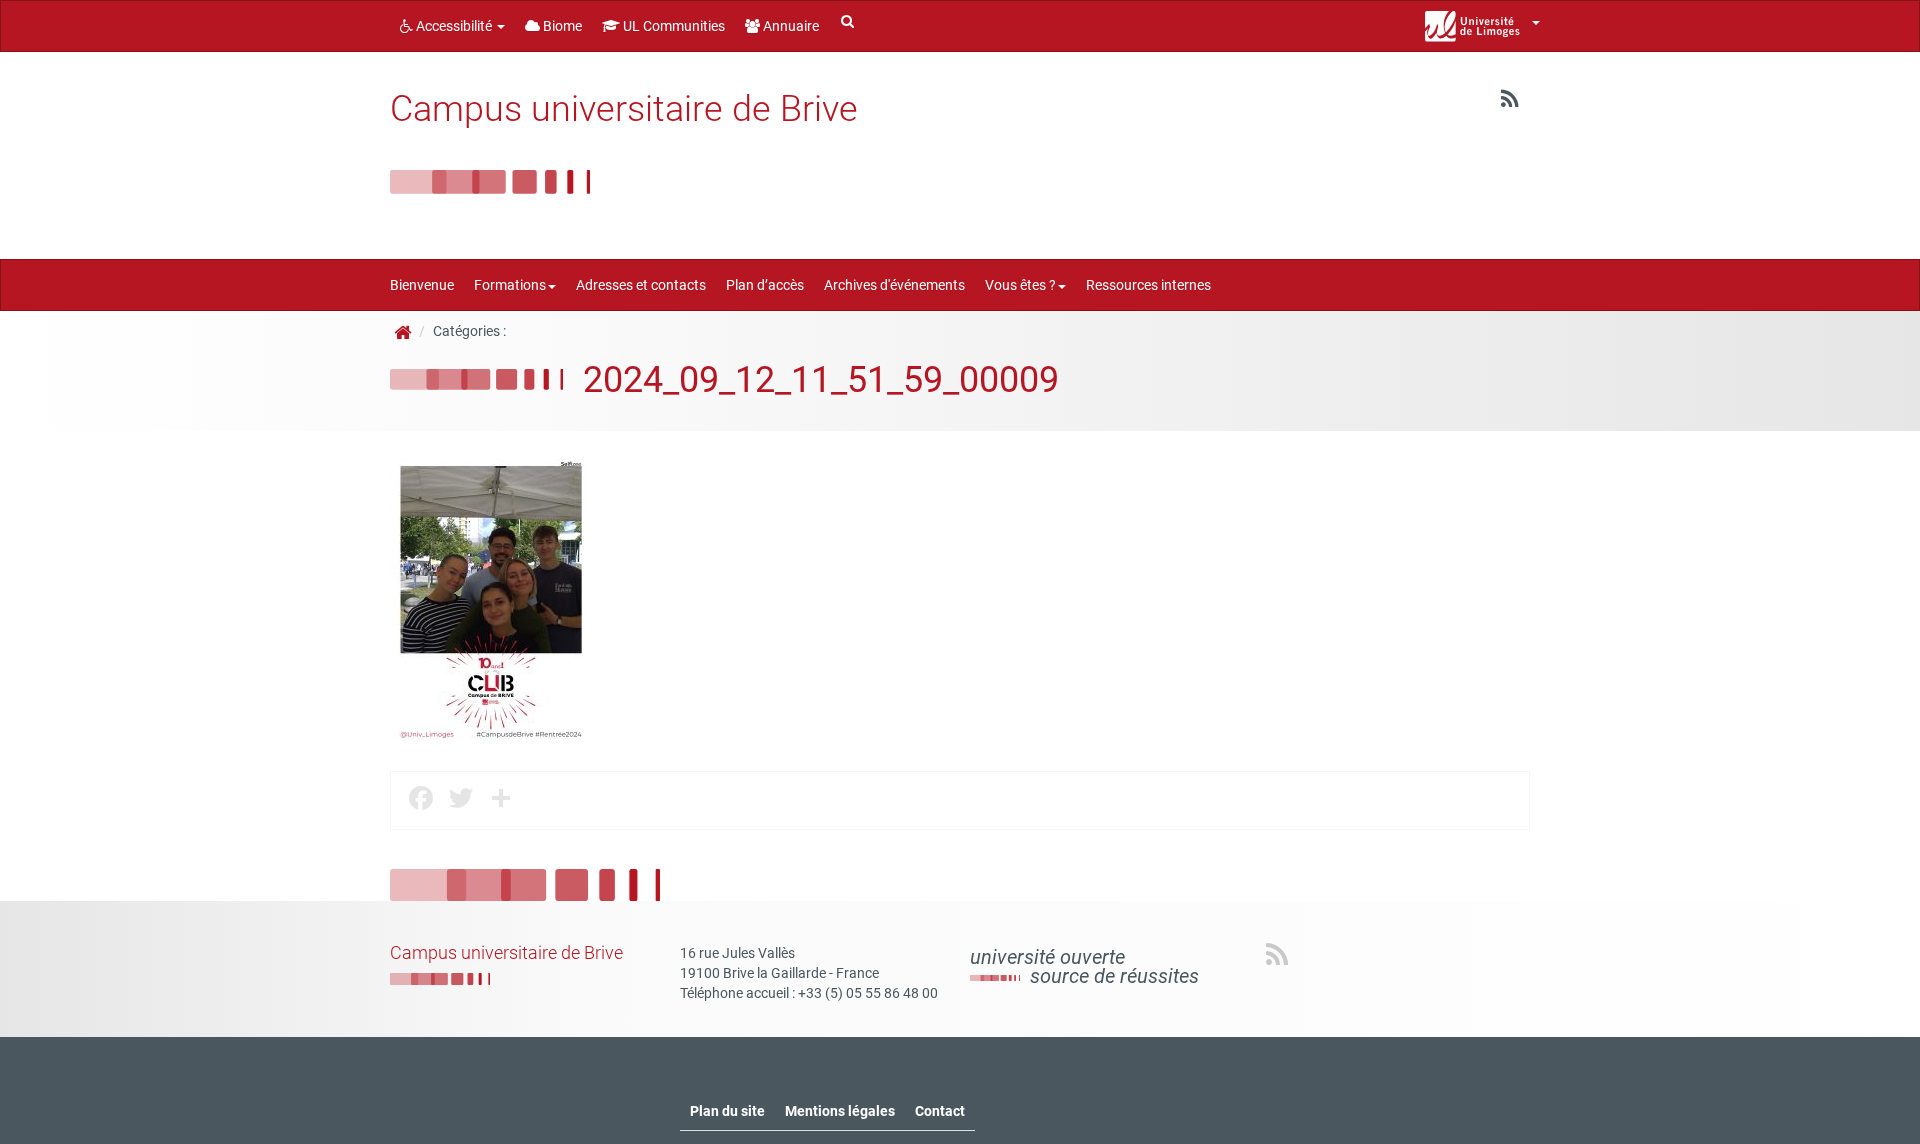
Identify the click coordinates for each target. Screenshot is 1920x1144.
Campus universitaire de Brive (624, 109)
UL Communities (672, 26)
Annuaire (789, 26)
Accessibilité (454, 26)
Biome (561, 26)
